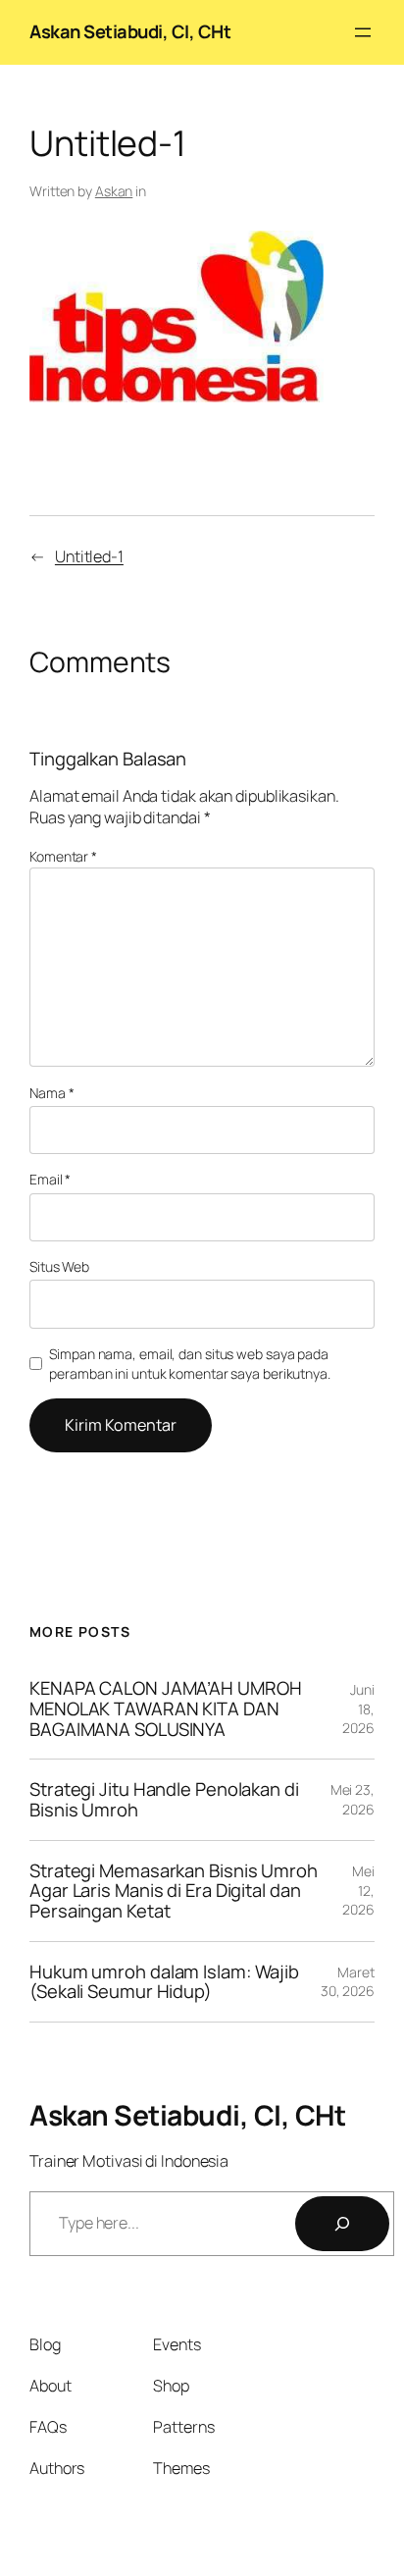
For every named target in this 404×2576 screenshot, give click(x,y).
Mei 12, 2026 (358, 1890)
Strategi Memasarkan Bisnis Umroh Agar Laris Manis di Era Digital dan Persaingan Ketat (174, 1891)
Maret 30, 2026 (348, 1982)
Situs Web (59, 1266)
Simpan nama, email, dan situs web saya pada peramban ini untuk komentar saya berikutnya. (190, 1364)
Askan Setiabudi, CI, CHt (130, 31)
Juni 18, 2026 (358, 1709)
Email (50, 1179)
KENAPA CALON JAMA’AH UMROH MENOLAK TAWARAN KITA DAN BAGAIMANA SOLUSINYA (165, 1709)
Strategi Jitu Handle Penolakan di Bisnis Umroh (164, 1799)
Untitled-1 (89, 556)
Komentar (63, 856)
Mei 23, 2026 (353, 1799)
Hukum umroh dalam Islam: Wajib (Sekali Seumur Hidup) (164, 1982)
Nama (51, 1093)
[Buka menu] (363, 32)
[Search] (342, 2224)
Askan (114, 191)
